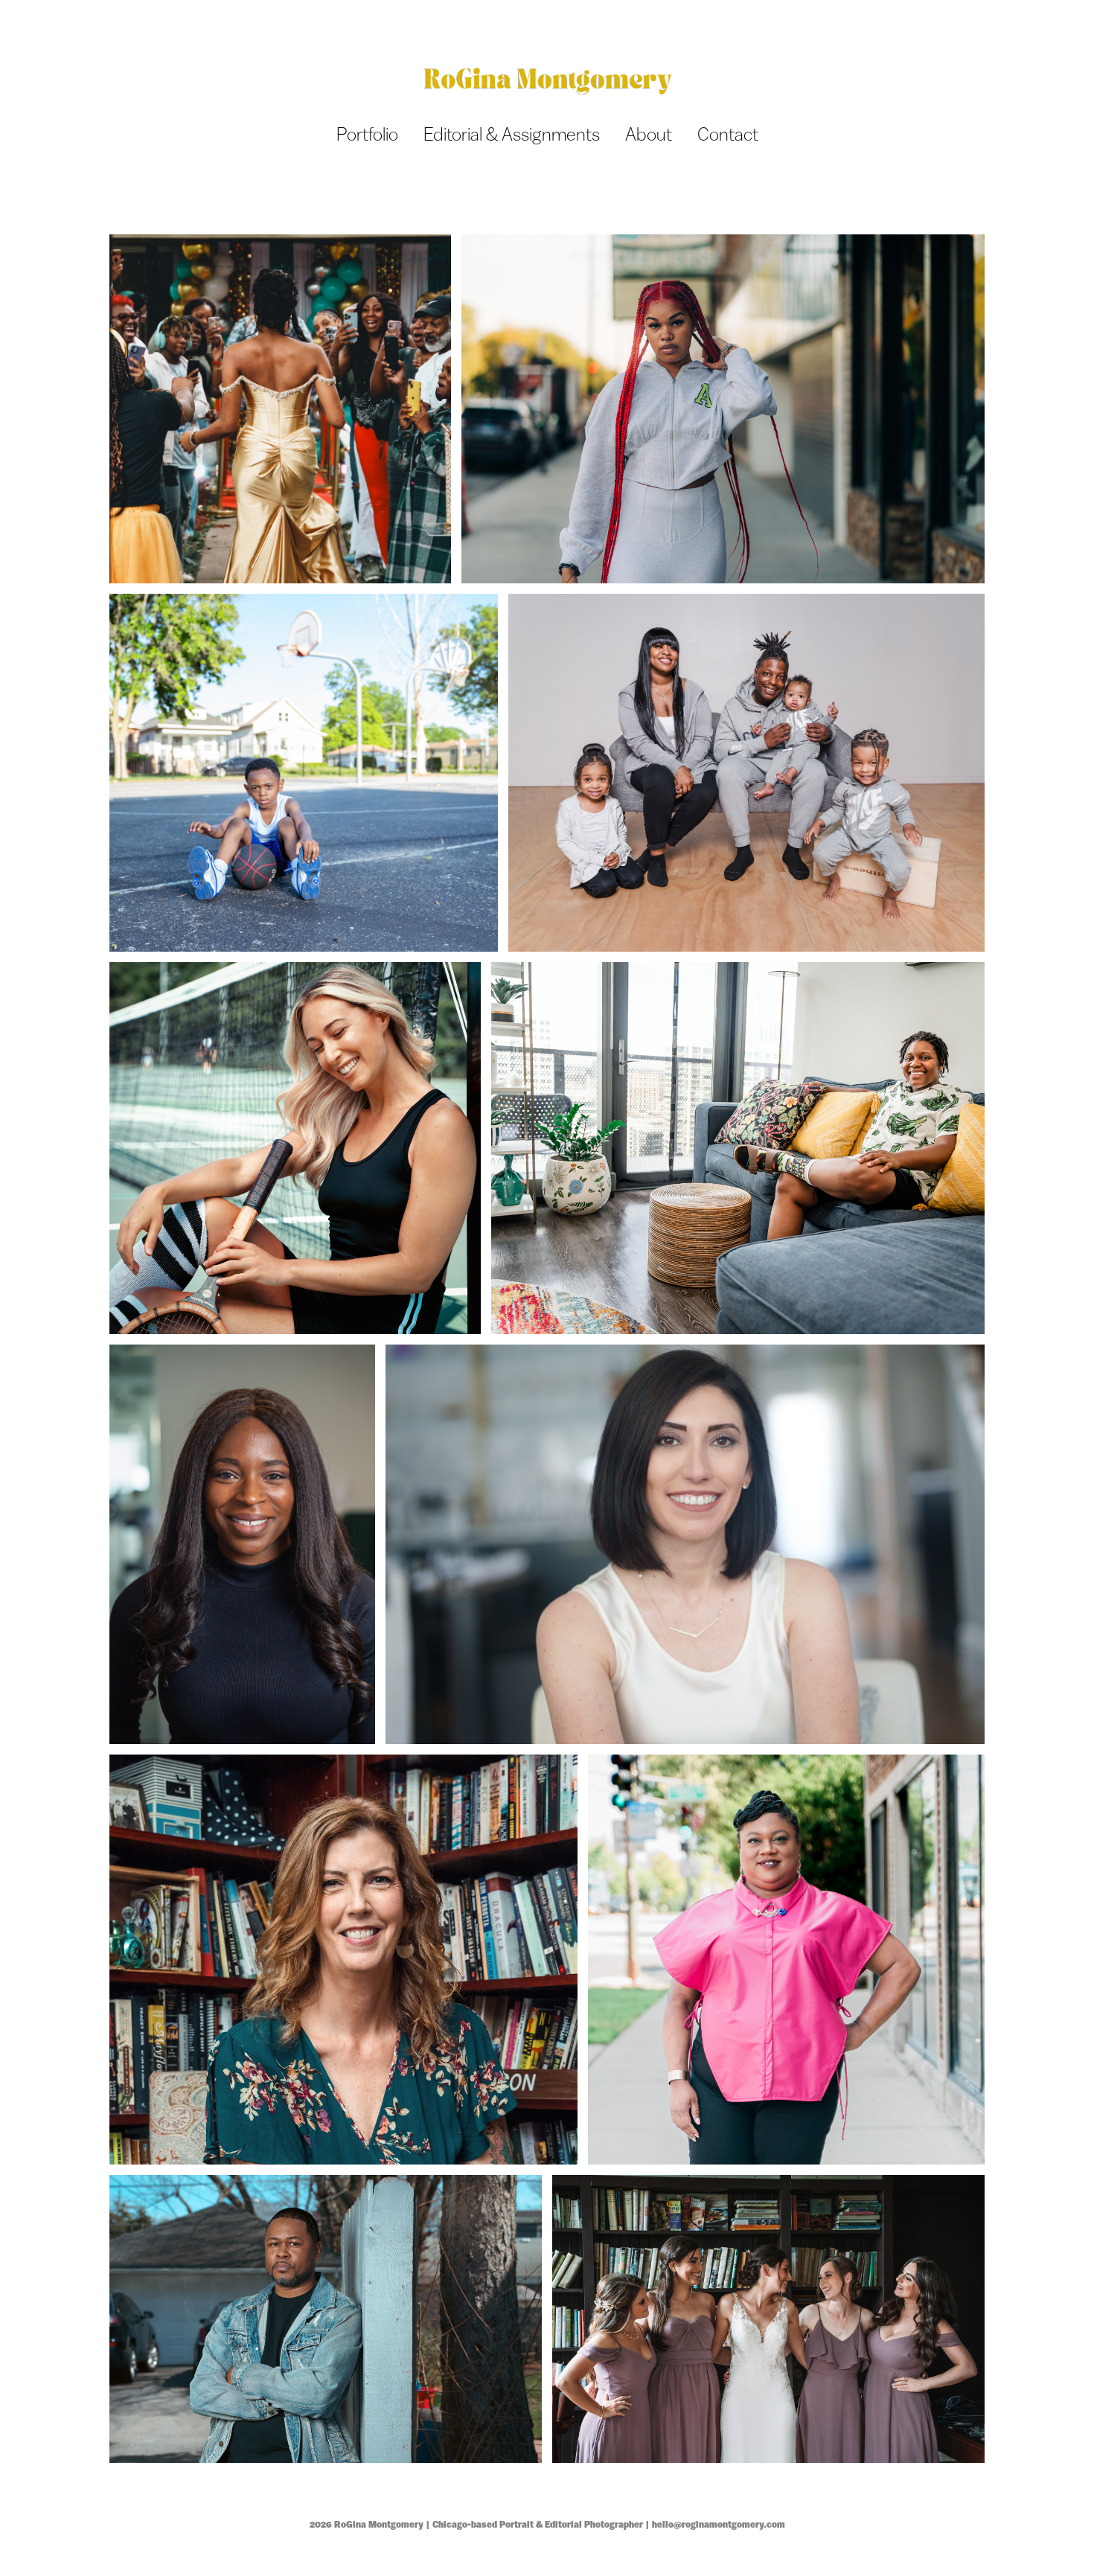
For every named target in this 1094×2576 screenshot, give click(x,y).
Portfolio (367, 134)
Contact (728, 134)
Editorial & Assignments (512, 134)
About (649, 134)
